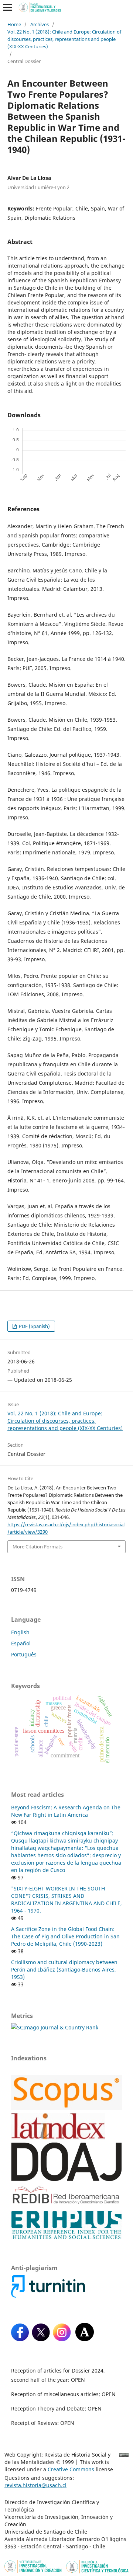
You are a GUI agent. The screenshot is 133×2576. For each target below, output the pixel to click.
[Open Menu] (7, 7)
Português (24, 1654)
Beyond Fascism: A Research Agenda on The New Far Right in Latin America (66, 1811)
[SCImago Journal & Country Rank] (55, 2027)
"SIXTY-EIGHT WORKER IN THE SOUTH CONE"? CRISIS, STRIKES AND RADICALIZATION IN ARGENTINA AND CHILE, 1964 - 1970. (66, 1899)
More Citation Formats (37, 1547)
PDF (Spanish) (34, 1326)
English (20, 1632)
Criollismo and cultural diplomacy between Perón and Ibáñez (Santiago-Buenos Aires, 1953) (64, 1970)
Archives (40, 24)
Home (14, 24)
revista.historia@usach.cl (35, 2485)
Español (21, 1643)
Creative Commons (71, 2469)
